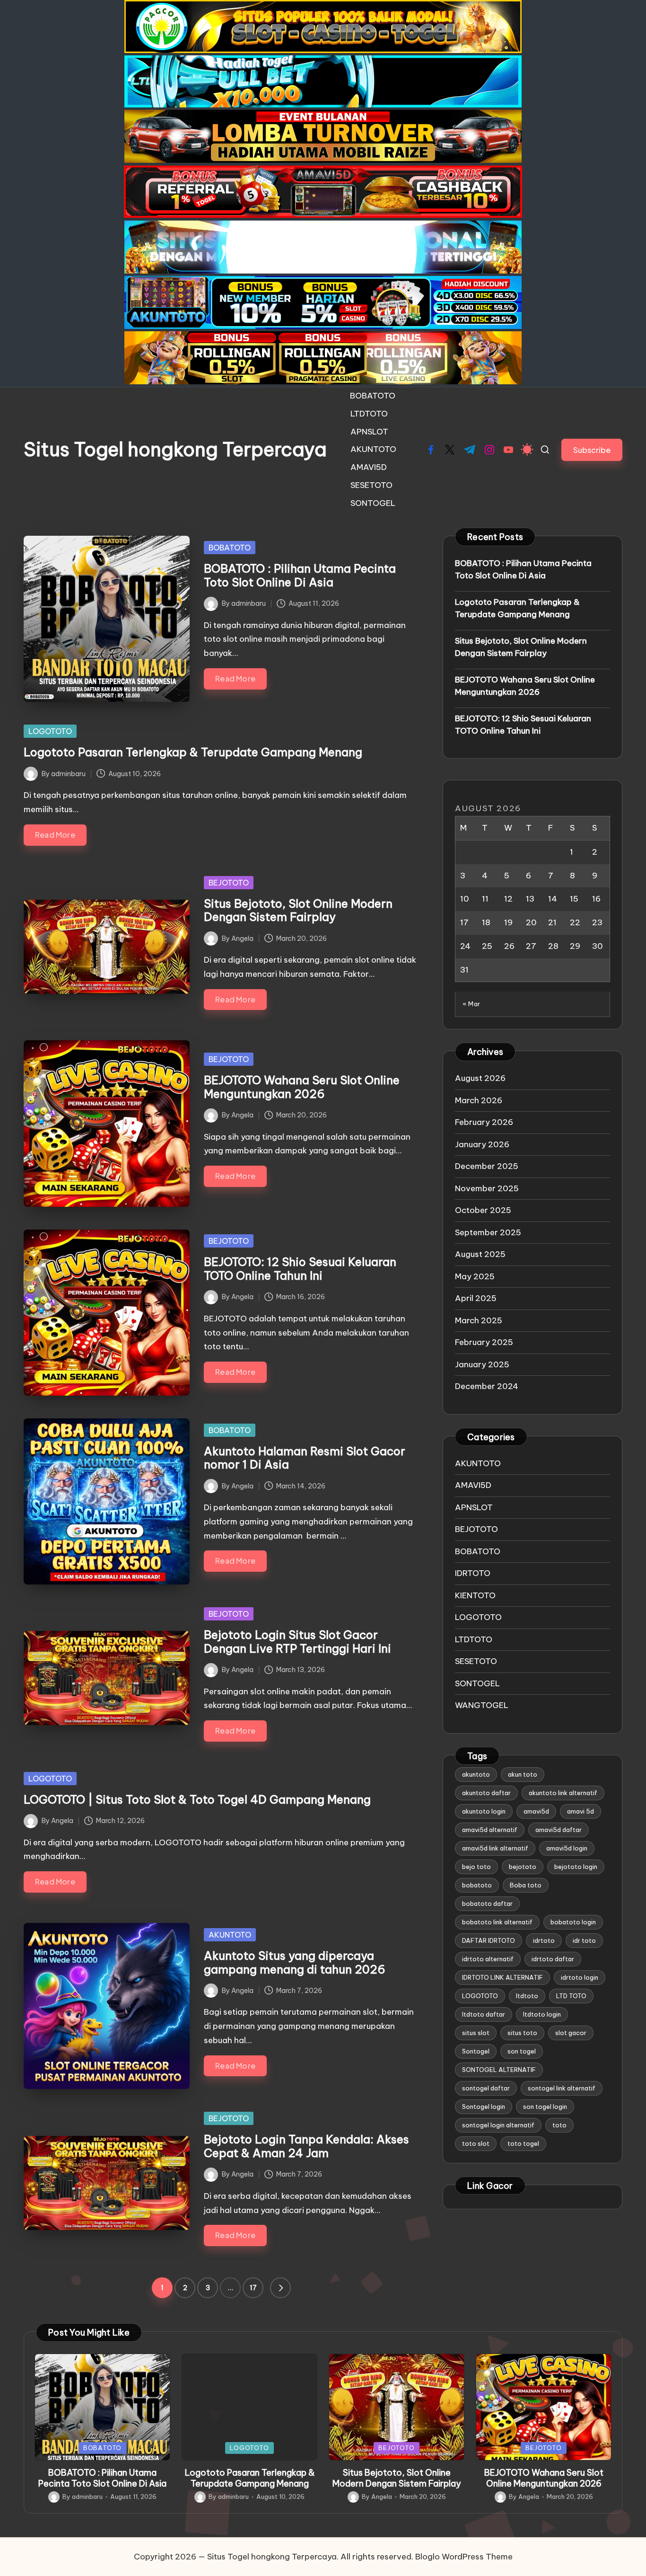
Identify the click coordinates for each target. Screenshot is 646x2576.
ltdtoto (527, 1996)
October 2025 (483, 1210)
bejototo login (576, 1867)
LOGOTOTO (50, 731)
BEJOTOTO (229, 883)
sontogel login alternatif (498, 2125)
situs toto (522, 2033)
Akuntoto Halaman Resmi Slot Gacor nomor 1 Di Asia (305, 1458)
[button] (592, 450)
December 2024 (487, 1386)
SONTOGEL (477, 1683)
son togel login (545, 2107)
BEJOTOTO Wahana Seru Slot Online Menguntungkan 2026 (302, 1087)
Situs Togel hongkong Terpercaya (175, 450)
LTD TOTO (571, 1996)
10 (465, 899)
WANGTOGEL (482, 1705)
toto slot (476, 2143)
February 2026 (484, 1122)
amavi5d (536, 1811)
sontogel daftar (486, 2088)
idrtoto (544, 1940)
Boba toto (526, 1885)
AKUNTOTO (230, 1935)
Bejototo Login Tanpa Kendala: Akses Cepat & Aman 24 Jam (306, 2146)
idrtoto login (580, 1977)
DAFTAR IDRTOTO (489, 1940)
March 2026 (479, 1100)
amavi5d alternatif (490, 1830)
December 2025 (487, 1166)
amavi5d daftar (559, 1830)
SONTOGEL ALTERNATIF (499, 2070)
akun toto (523, 1774)
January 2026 (482, 1144)
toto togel (523, 2143)
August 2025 (480, 1254)
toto (559, 2125)
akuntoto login (484, 1811)
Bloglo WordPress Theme (464, 2557)
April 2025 (476, 1298)
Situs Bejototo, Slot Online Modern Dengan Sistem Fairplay (298, 910)
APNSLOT (474, 1507)
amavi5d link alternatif (495, 1848)
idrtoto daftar (553, 1959)
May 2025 (475, 1276)
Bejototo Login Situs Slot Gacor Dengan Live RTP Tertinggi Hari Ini (297, 1642)
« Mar (471, 1004)
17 (253, 2288)
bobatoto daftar (487, 1903)
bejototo (523, 1867)
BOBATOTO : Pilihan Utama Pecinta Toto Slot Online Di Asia (300, 575)
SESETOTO (476, 1661)
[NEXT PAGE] (280, 2288)
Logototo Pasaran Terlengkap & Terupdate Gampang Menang (193, 752)
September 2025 (488, 1232)
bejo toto (476, 1867)
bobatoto (477, 1885)
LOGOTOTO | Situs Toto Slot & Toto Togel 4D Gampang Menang (197, 1799)
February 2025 (484, 1342)
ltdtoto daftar (484, 2014)
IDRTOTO (473, 1573)
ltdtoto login (542, 2014)
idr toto (584, 1940)
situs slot (476, 2033)
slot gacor (571, 2033)
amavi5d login (567, 1848)
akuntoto (476, 1774)
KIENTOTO (475, 1595)
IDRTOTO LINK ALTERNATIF (502, 1977)
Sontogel (476, 2051)
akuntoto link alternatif (563, 1793)
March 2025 (479, 1320)
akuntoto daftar (486, 1793)
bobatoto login (573, 1922)
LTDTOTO (474, 1639)
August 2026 (480, 1078)
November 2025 (487, 1188)
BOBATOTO (230, 548)
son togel (522, 2051)
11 (485, 899)
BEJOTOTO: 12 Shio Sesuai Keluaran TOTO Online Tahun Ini (300, 1269)
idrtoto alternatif (488, 1959)
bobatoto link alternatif (497, 1922)
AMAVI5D (473, 1485)
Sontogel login (484, 2107)
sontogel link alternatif (562, 2088)
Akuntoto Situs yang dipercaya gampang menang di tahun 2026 (295, 1962)
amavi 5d (581, 1811)
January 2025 (482, 1364)
